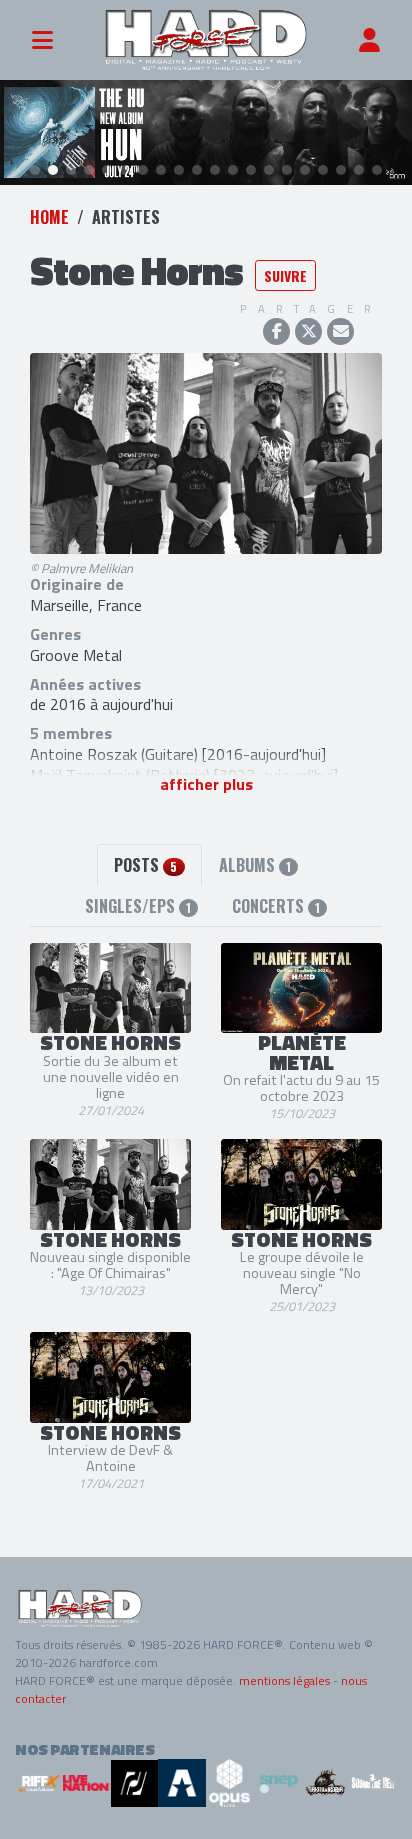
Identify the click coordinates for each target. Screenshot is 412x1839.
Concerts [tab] (276, 906)
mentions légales (284, 1680)
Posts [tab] (145, 865)
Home (49, 217)
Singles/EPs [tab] (138, 906)
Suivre (285, 275)
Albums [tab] (255, 865)
